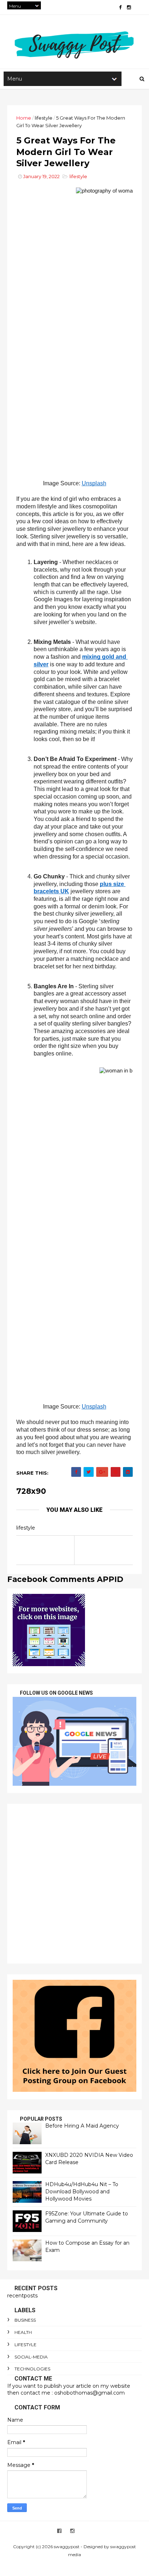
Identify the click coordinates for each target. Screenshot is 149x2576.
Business (25, 2320)
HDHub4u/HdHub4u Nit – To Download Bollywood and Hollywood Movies (82, 2191)
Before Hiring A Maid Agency (82, 2126)
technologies (32, 2369)
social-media (31, 2357)
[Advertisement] (74, 1884)
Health (23, 2332)
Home (24, 118)
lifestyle (44, 118)
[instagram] (129, 7)
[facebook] (120, 7)
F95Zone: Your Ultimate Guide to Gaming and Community (87, 2217)
